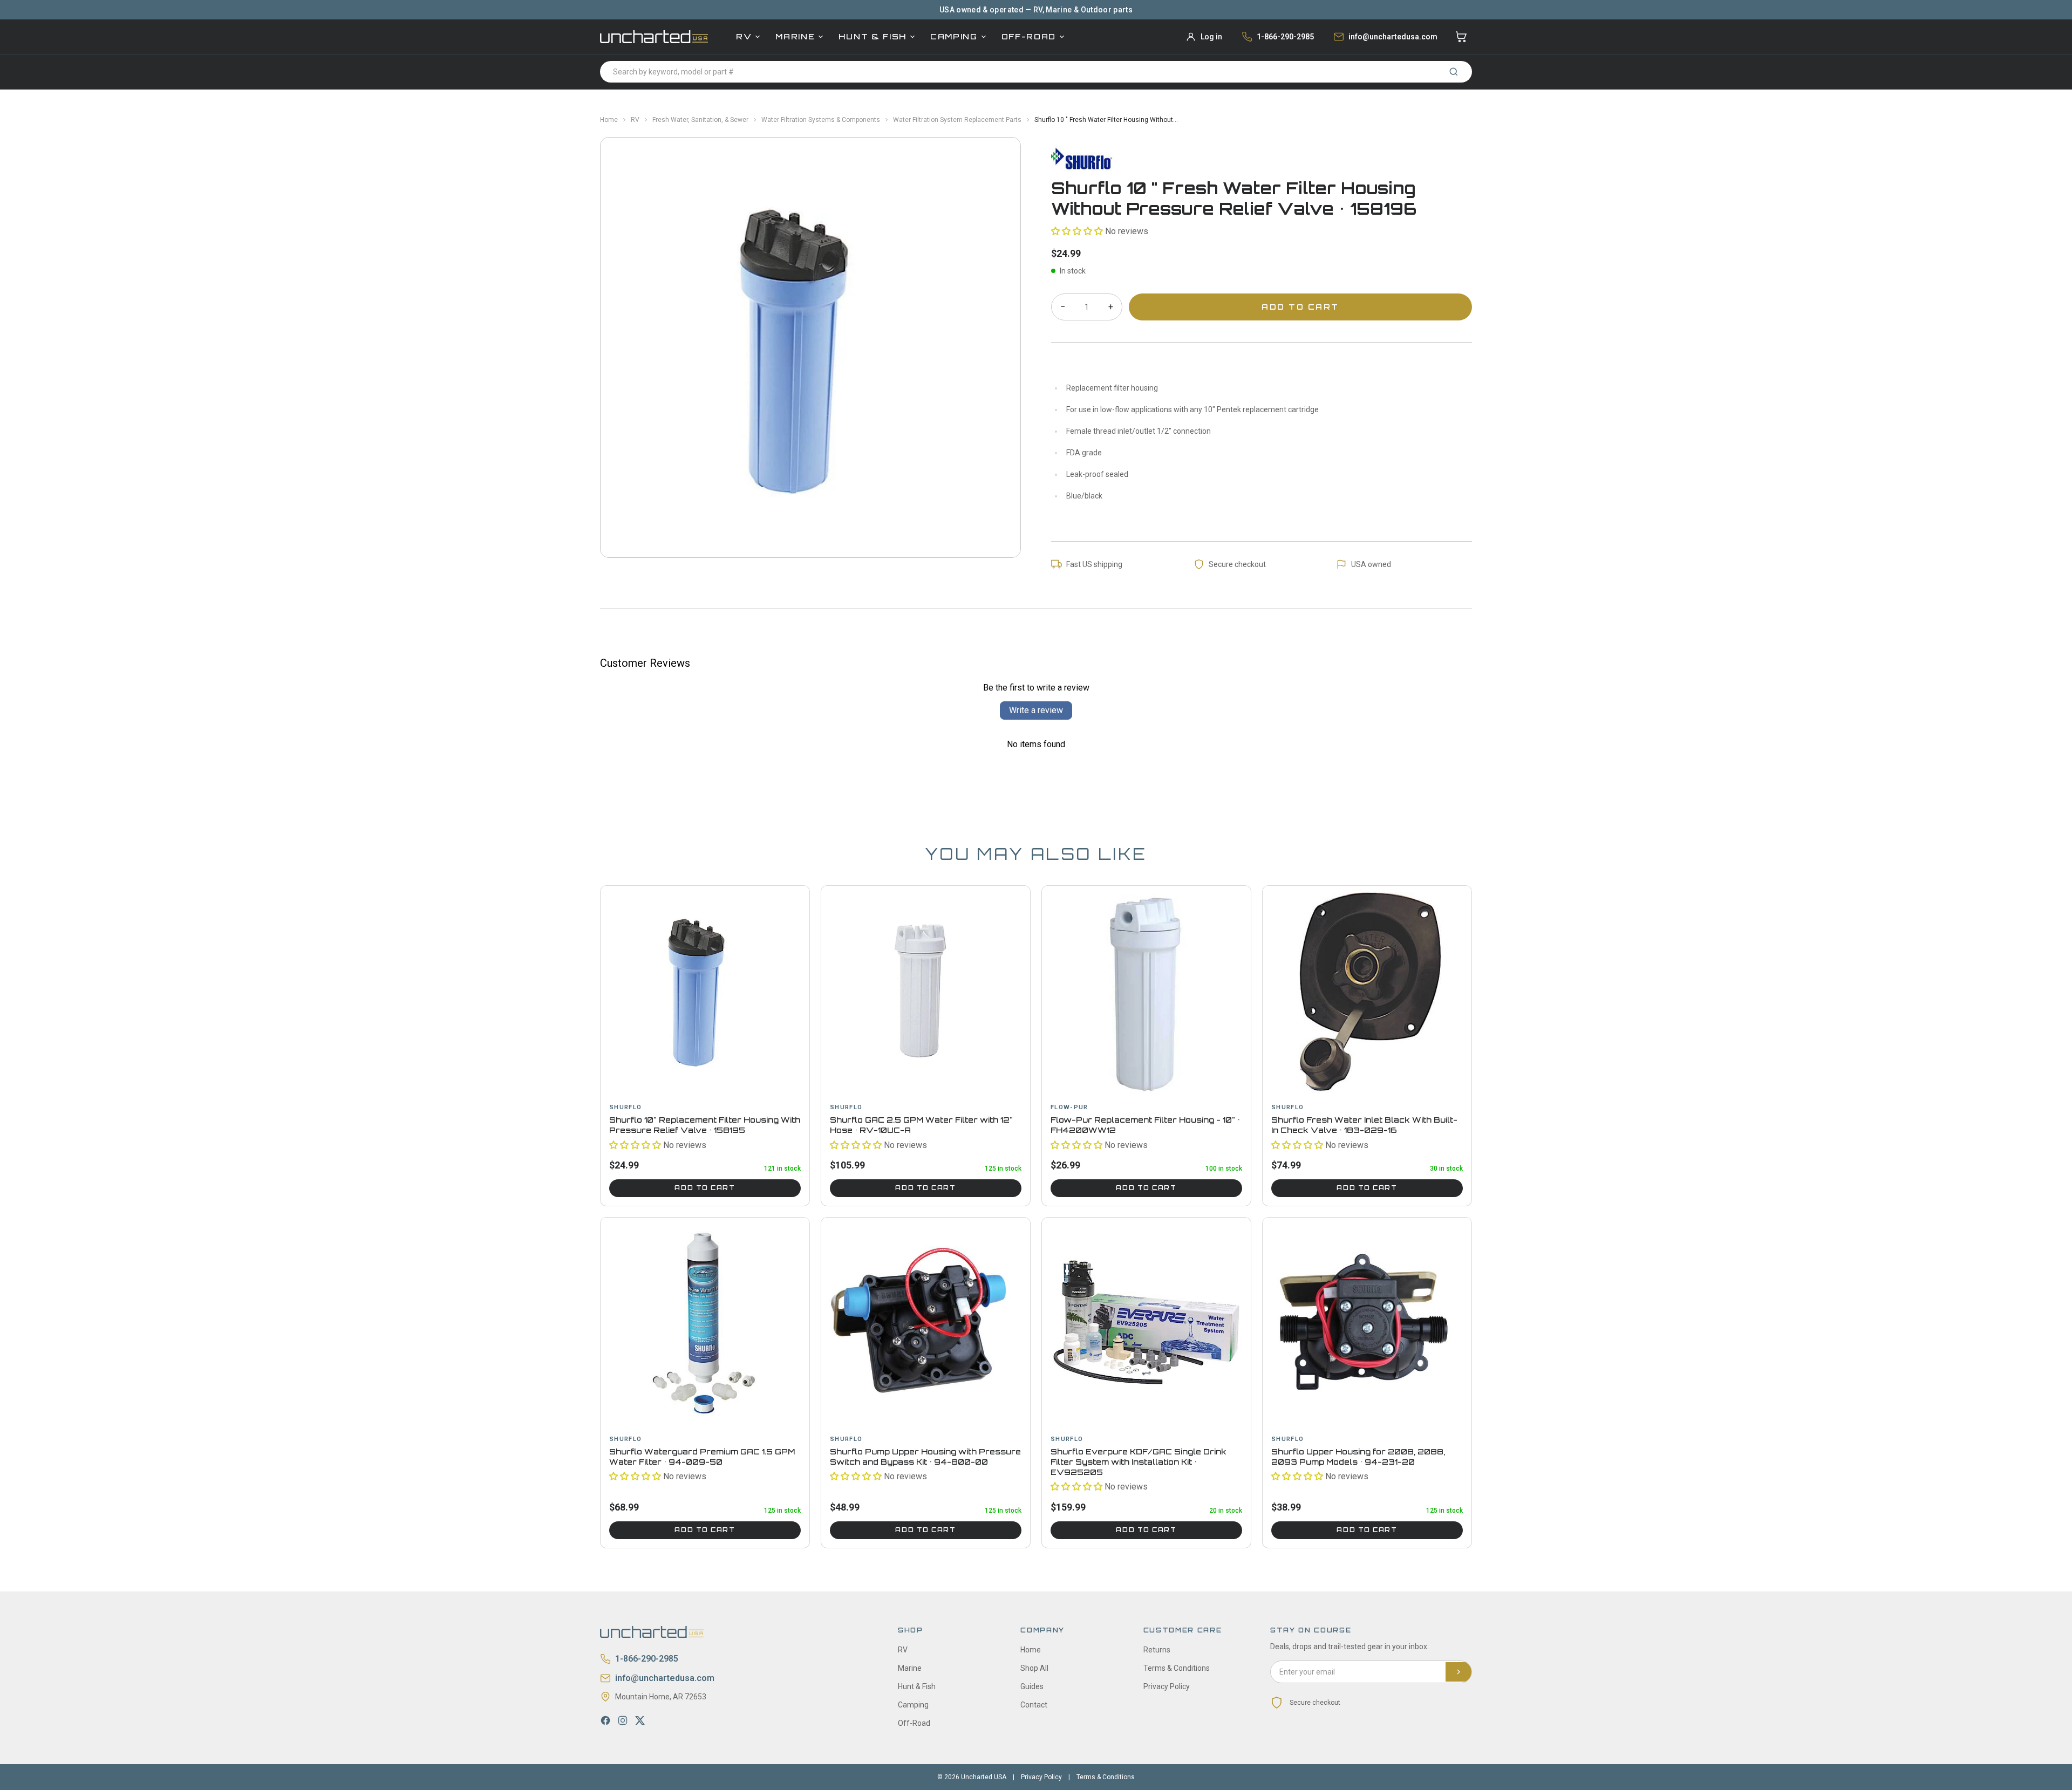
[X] (640, 1720)
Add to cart (705, 1188)
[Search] (1454, 72)
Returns (1157, 1650)
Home (609, 120)
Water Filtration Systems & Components (821, 120)
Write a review (1036, 710)
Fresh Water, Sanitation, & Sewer (700, 120)
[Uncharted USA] (654, 36)
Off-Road (1029, 36)
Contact (1034, 1705)
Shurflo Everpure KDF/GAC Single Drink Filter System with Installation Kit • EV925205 (1139, 1462)
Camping (954, 36)
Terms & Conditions (1177, 1668)
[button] (1077, 231)
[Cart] (1461, 37)
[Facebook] (605, 1720)
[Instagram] (623, 1720)
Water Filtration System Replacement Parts (957, 120)
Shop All (1034, 1668)
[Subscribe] (1458, 1672)
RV (744, 36)
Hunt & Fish (872, 36)
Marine (795, 36)
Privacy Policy (1167, 1686)
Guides (1032, 1686)
